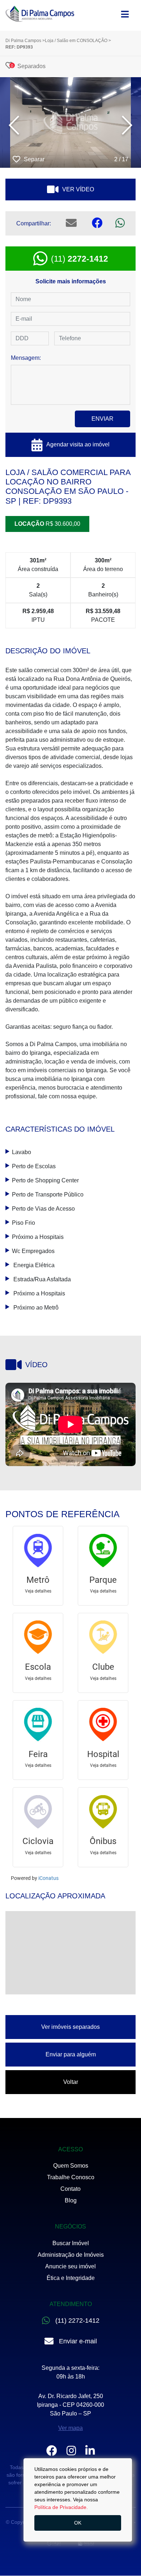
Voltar (71, 2082)
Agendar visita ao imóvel (78, 444)
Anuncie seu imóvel (70, 2266)
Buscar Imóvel (71, 2243)
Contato (70, 2189)
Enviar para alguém (71, 2054)
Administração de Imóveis (71, 2255)
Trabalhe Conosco (71, 2177)
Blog (71, 2200)
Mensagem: (26, 358)
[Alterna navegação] (125, 12)
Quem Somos (71, 2166)
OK (78, 2523)
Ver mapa (70, 2428)
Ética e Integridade (71, 2278)
